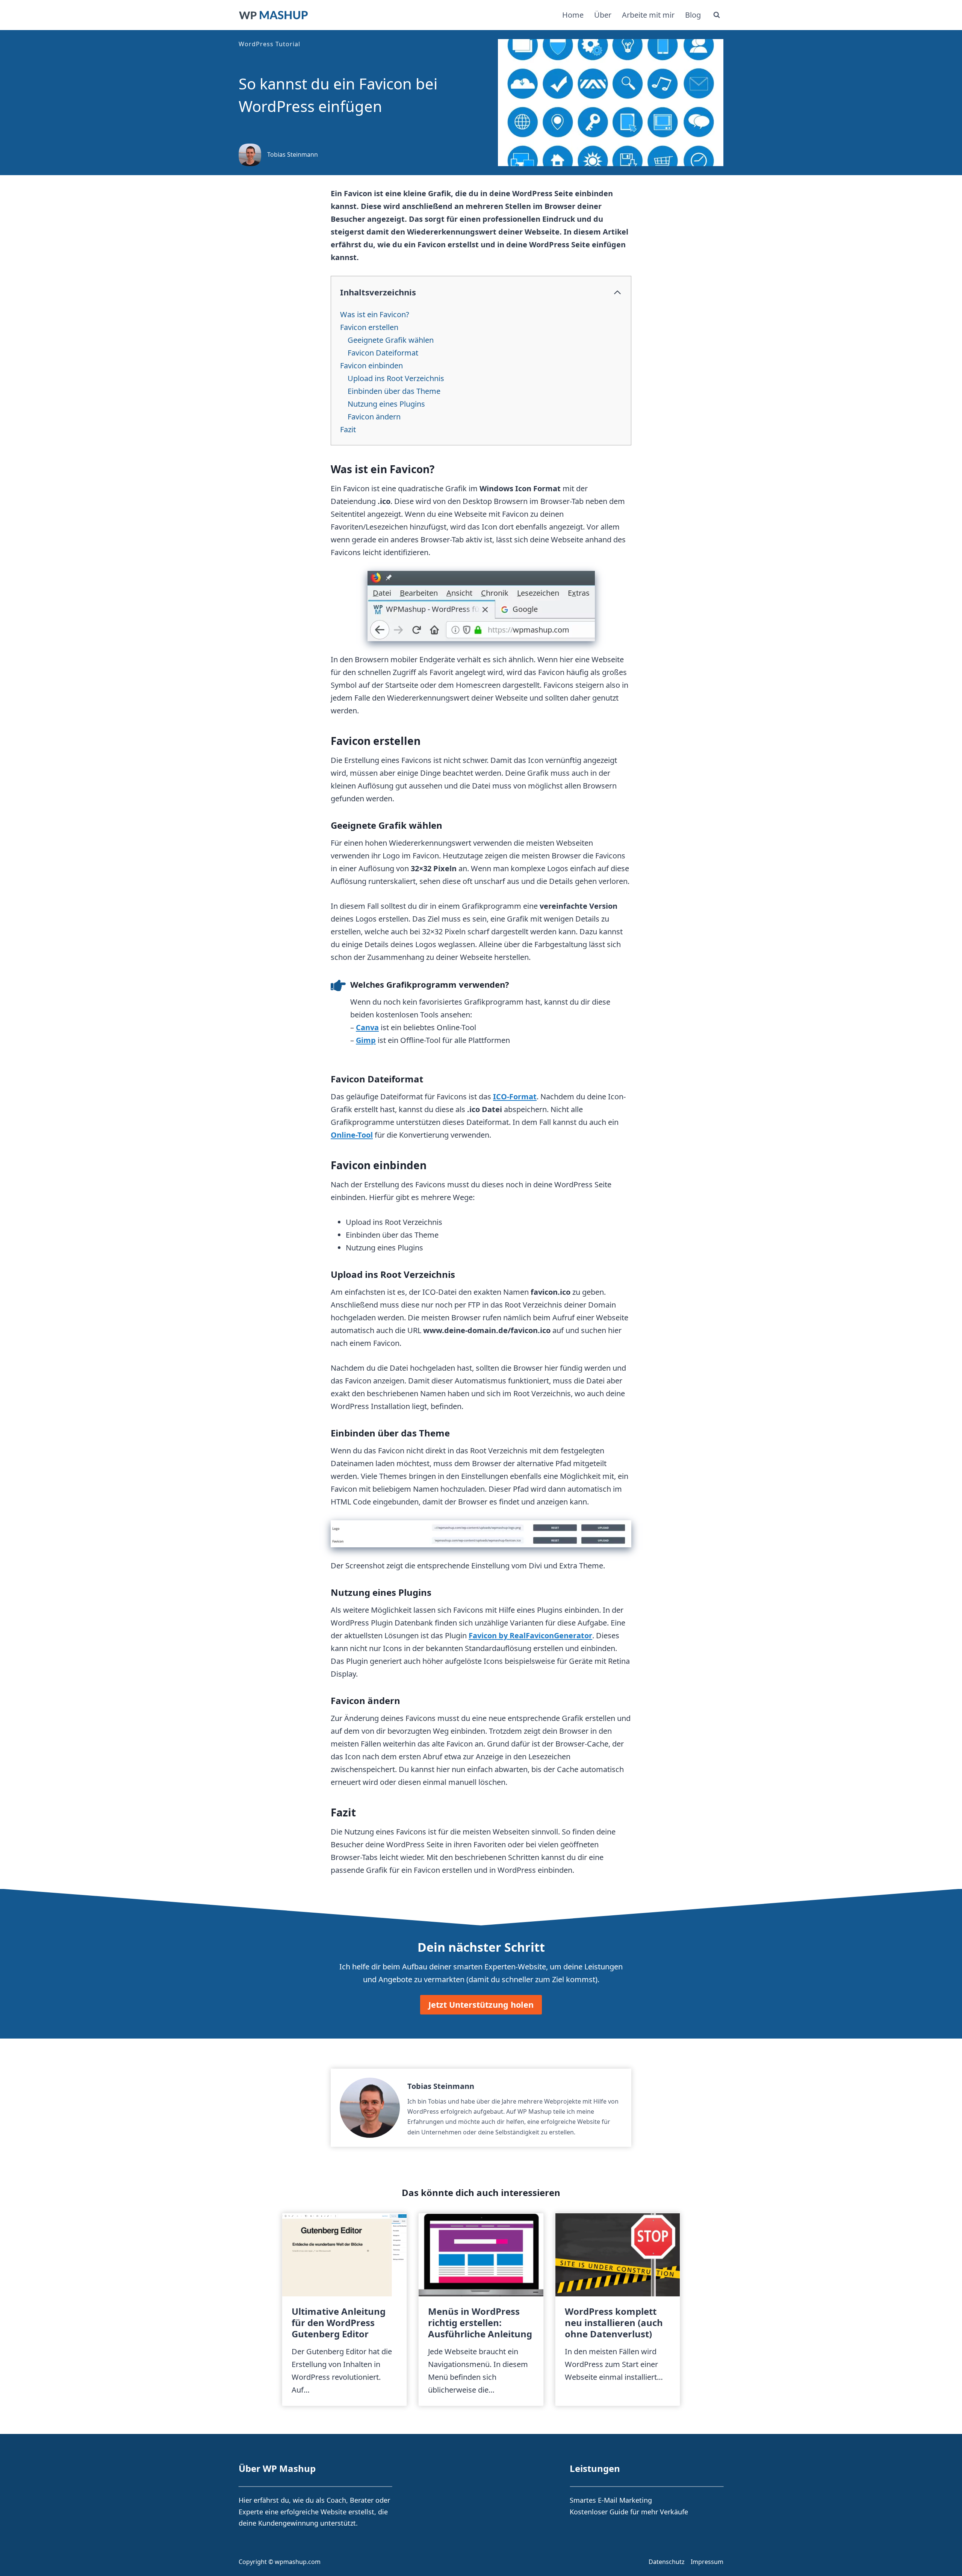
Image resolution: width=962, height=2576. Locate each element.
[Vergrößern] (622, 1530)
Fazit (348, 429)
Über (603, 15)
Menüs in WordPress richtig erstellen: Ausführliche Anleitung (480, 2323)
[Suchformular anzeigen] (717, 15)
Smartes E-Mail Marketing (611, 2500)
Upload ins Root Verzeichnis (396, 378)
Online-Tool (352, 1135)
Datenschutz (667, 2562)
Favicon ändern (374, 417)
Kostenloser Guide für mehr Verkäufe (629, 2512)
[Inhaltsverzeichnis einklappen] (617, 292)
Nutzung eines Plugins (386, 404)
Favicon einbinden (371, 366)
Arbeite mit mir (648, 15)
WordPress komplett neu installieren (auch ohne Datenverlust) (614, 2323)
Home (573, 15)
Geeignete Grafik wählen (391, 340)
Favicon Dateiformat (383, 353)
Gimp (366, 1040)
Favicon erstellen (369, 327)
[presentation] (344, 2255)
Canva (367, 1027)
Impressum (707, 2562)
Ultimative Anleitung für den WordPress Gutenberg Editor (339, 2323)
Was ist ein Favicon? (375, 314)
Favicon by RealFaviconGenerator (530, 1635)
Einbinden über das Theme (394, 391)
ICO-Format (515, 1097)
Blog (693, 15)
